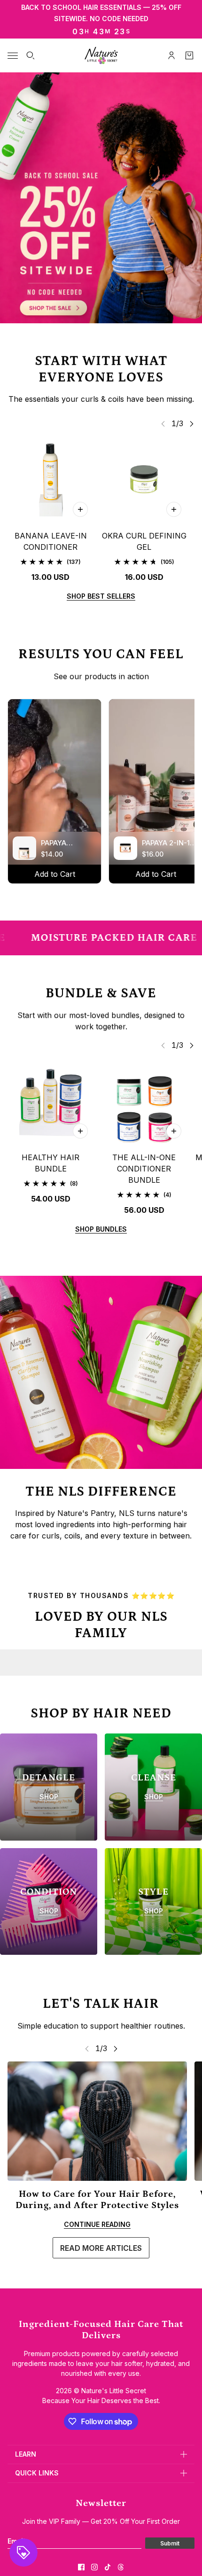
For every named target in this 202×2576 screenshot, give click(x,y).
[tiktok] (108, 2567)
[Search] (31, 55)
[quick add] (80, 509)
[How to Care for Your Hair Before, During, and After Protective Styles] (97, 2121)
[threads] (121, 2567)
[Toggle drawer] (13, 56)
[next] (192, 424)
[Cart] (189, 55)
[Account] (171, 55)
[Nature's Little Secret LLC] (101, 55)
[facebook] (81, 2567)
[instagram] (94, 2567)
